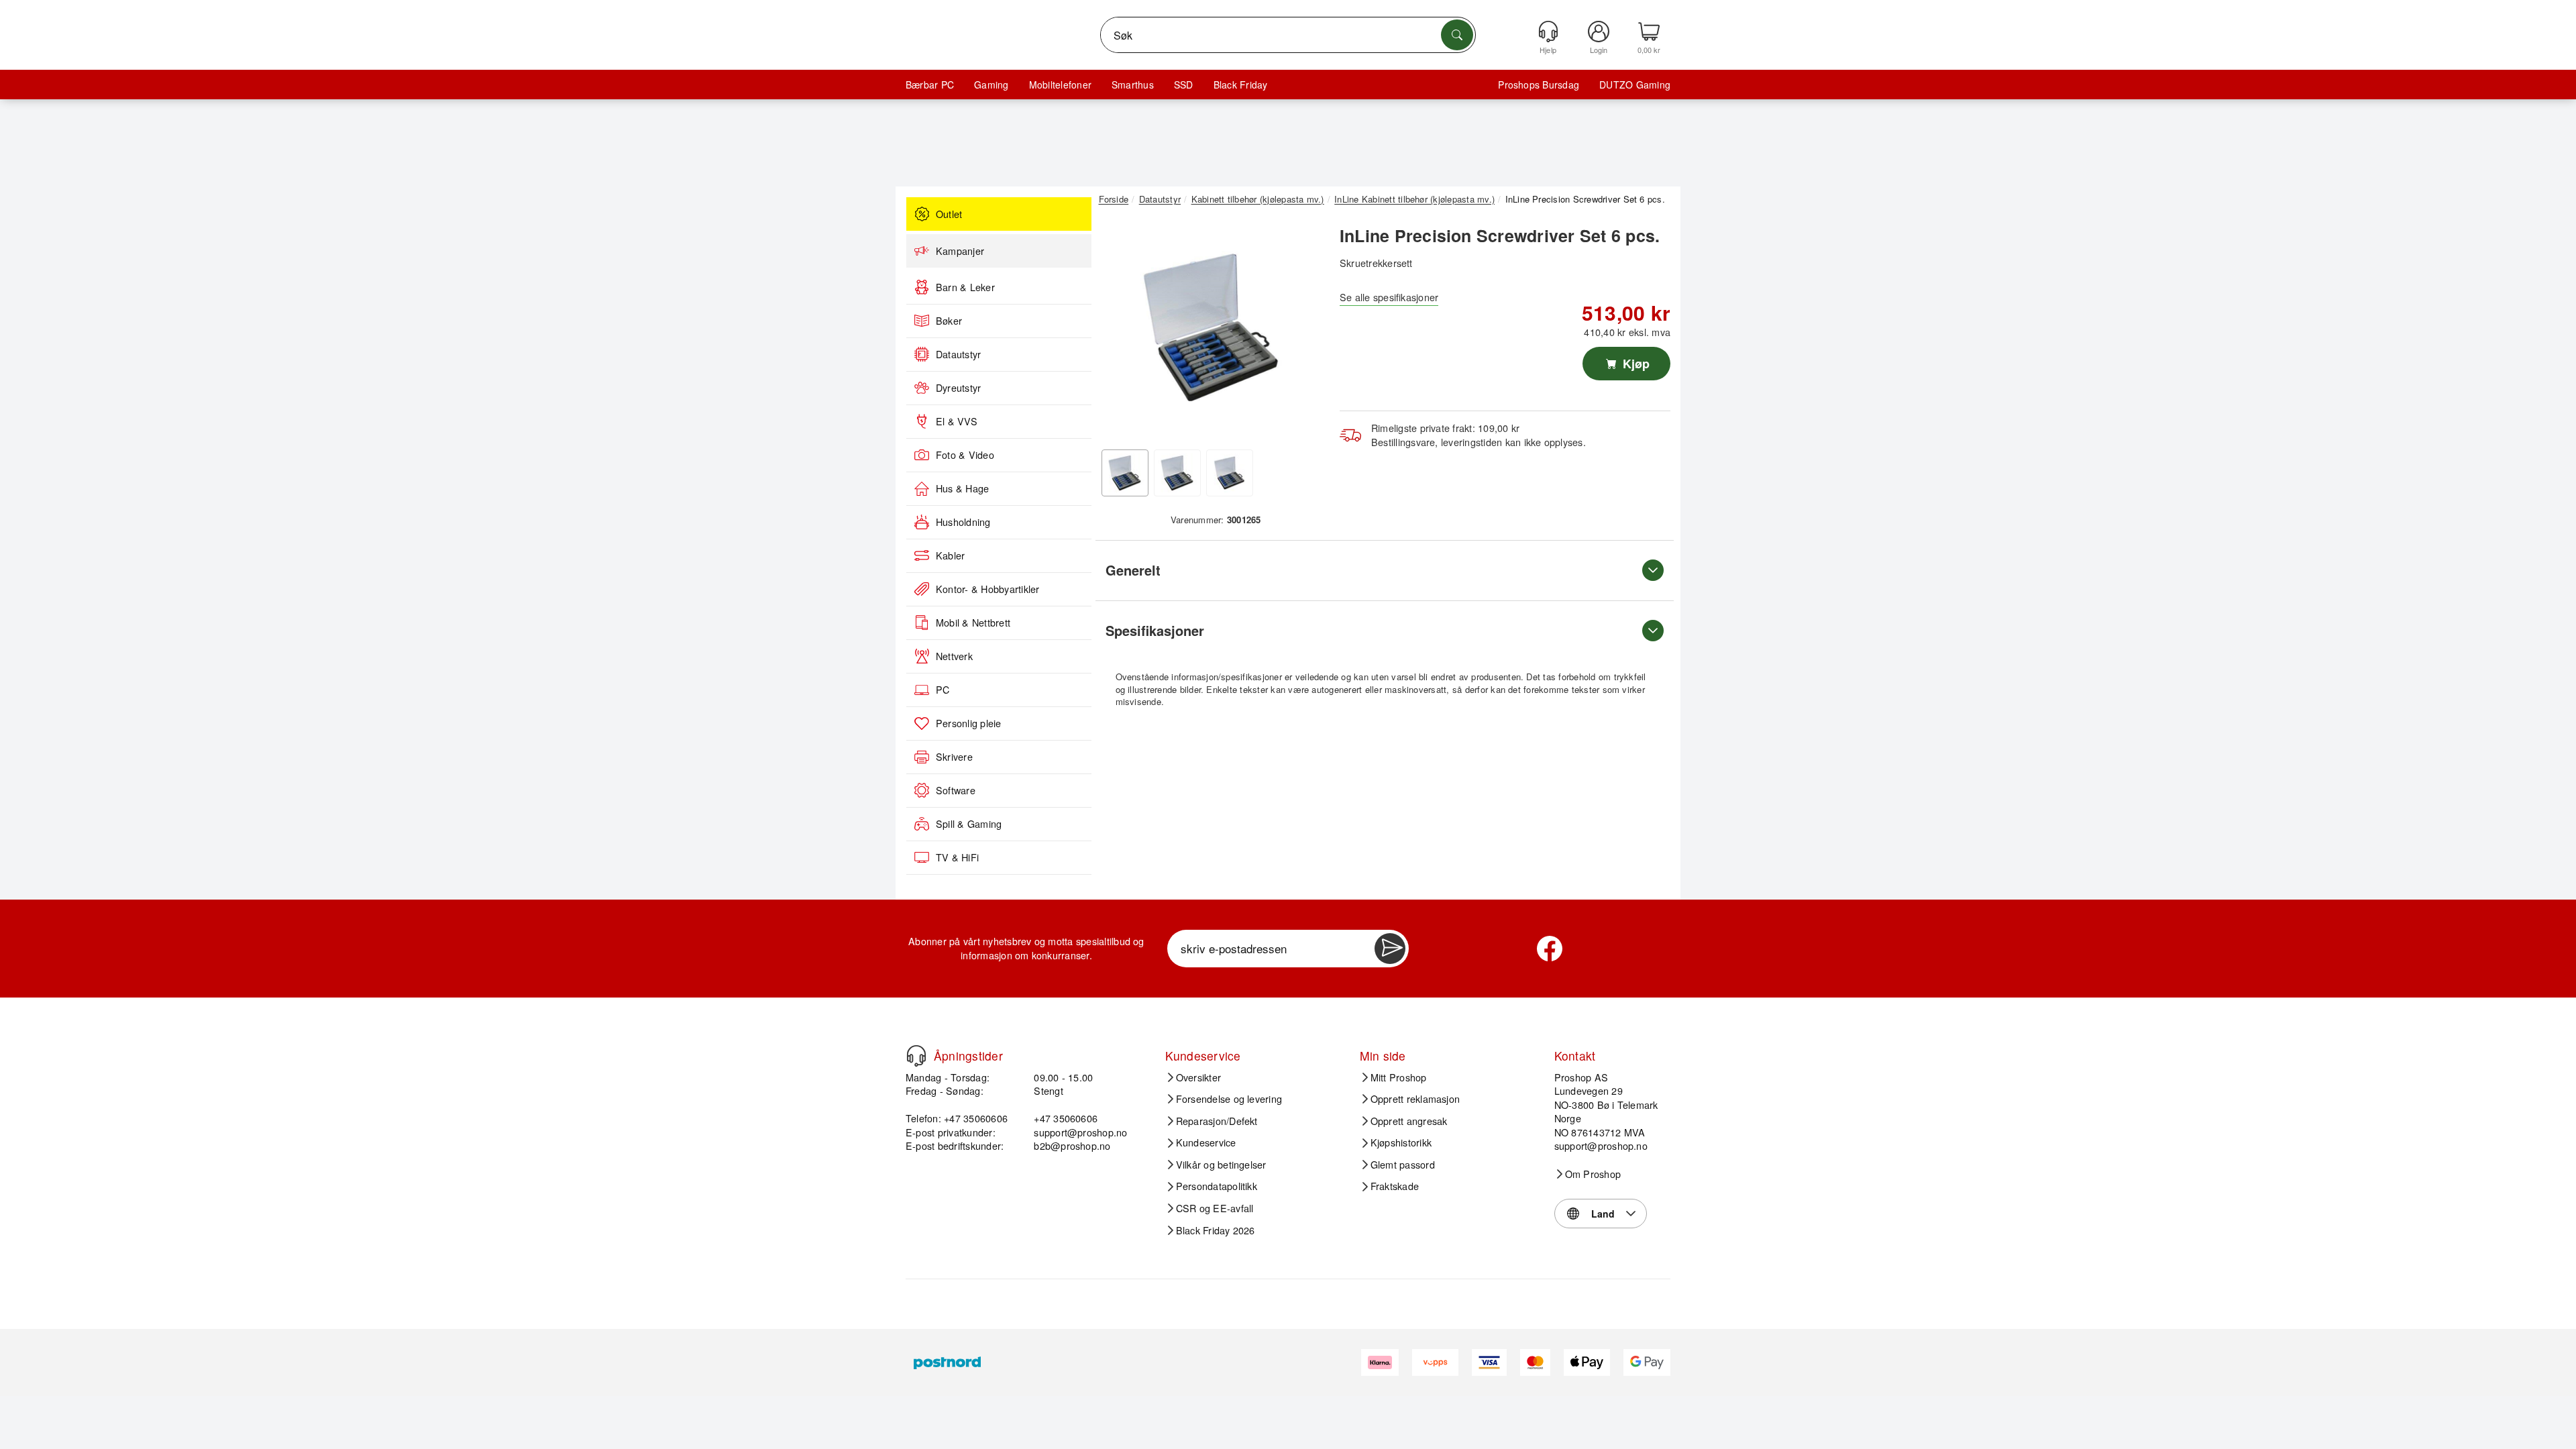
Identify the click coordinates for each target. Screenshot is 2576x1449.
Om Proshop (1593, 1174)
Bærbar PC (930, 85)
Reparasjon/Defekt (1217, 1121)
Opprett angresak (1409, 1121)
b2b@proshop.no (1072, 1145)
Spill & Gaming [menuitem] (969, 824)
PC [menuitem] (943, 690)
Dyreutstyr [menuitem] (958, 388)
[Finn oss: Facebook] (1550, 949)
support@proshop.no (1080, 1132)
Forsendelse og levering (1229, 1099)
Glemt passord (1403, 1165)
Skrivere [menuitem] (954, 757)
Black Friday (1241, 85)
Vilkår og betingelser (1221, 1165)
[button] (1211, 327)
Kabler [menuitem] (950, 555)
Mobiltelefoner (1060, 85)
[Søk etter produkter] (1457, 35)
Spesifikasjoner (1155, 630)
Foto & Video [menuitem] (965, 455)
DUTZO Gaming (1635, 85)
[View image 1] (1125, 473)
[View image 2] (1177, 473)
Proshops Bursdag (1539, 85)
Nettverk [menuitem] (954, 656)
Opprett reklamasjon (1415, 1099)
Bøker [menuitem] (949, 321)
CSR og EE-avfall (1215, 1208)
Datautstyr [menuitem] (958, 354)
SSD (1184, 85)
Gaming (991, 85)
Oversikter (1198, 1077)
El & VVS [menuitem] (957, 421)
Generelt (1133, 570)
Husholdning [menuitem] (963, 522)
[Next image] (1303, 331)
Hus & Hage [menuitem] (962, 488)
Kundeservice (1206, 1142)
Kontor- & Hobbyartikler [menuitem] (988, 589)
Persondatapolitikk (1217, 1186)
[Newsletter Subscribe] (1390, 949)
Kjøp (1634, 364)
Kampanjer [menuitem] (960, 251)
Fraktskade (1395, 1186)
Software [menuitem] (956, 790)
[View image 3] (1230, 473)
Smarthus (1133, 85)
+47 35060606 (1066, 1118)
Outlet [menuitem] (949, 214)
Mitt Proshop (1399, 1077)
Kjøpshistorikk (1401, 1142)
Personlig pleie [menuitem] (969, 723)
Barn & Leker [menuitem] (965, 287)
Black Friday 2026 (1216, 1230)
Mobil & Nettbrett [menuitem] (973, 623)
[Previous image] (1119, 331)
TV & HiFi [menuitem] (957, 857)
